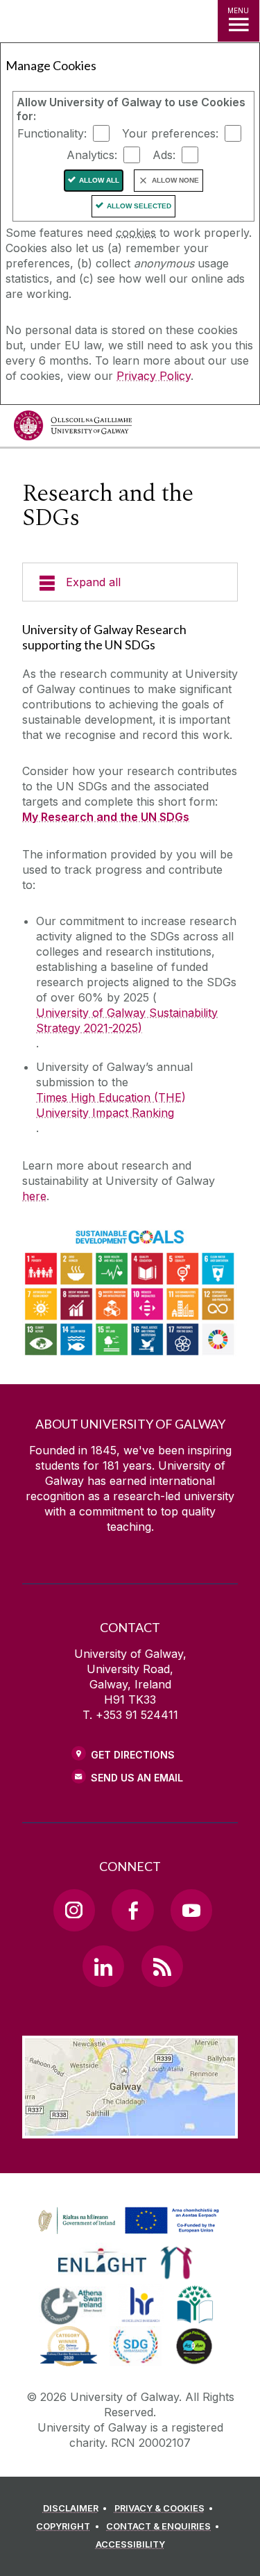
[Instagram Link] (74, 1910)
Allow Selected (139, 206)
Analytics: (92, 155)
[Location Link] (130, 2128)
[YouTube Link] (191, 1910)
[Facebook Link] (132, 1910)
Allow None (175, 180)
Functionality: (52, 133)
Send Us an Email (137, 1778)
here (34, 1196)
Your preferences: (170, 133)
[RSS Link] (162, 1966)
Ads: (164, 155)
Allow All (99, 180)
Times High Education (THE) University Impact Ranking (111, 1105)
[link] (126, 2221)
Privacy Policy (154, 376)
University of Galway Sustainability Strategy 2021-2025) (127, 1020)
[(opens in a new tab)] (130, 2234)
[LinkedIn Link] (103, 1966)
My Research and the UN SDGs (106, 817)
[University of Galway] (73, 429)
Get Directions (133, 1755)
